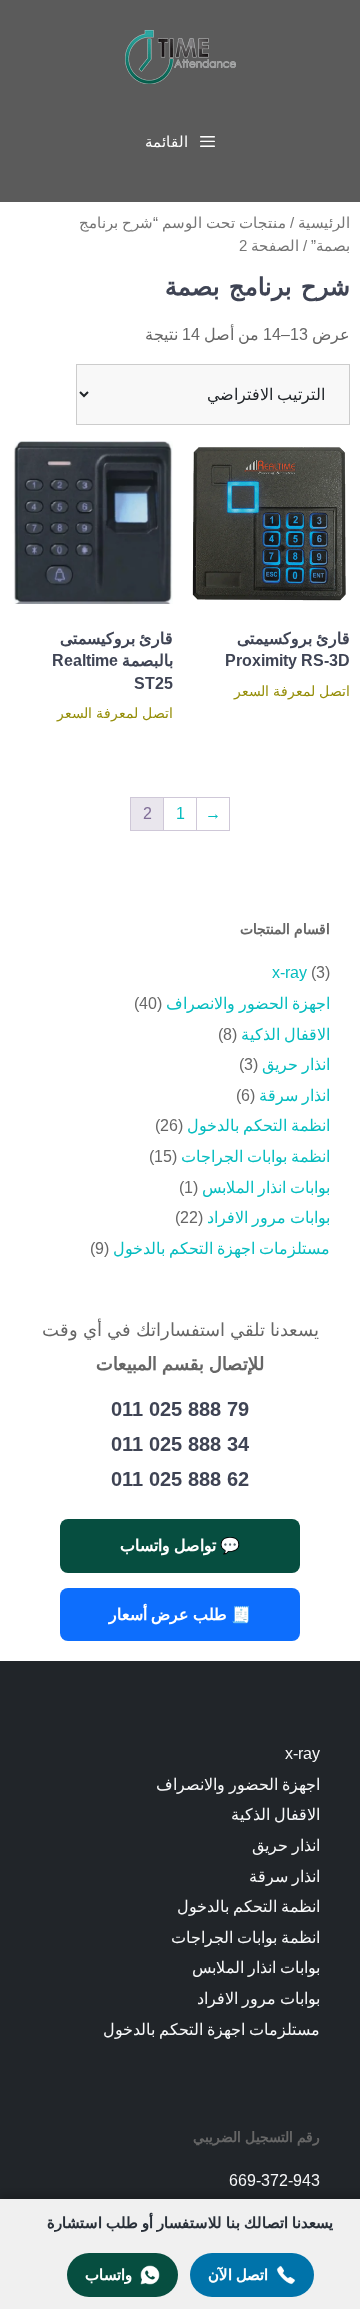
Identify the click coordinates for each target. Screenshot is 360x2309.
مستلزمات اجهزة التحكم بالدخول (221, 1248)
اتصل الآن (238, 2274)
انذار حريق (296, 1064)
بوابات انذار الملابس (266, 1187)
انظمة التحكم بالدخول (258, 1125)
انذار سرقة (294, 1095)
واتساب (108, 2274)
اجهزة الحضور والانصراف (248, 1003)
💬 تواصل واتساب (180, 1545)
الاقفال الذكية (285, 1034)
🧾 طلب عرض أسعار (180, 1614)
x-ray (289, 972)
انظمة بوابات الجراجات (255, 1156)
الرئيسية (324, 223)
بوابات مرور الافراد (268, 1217)
